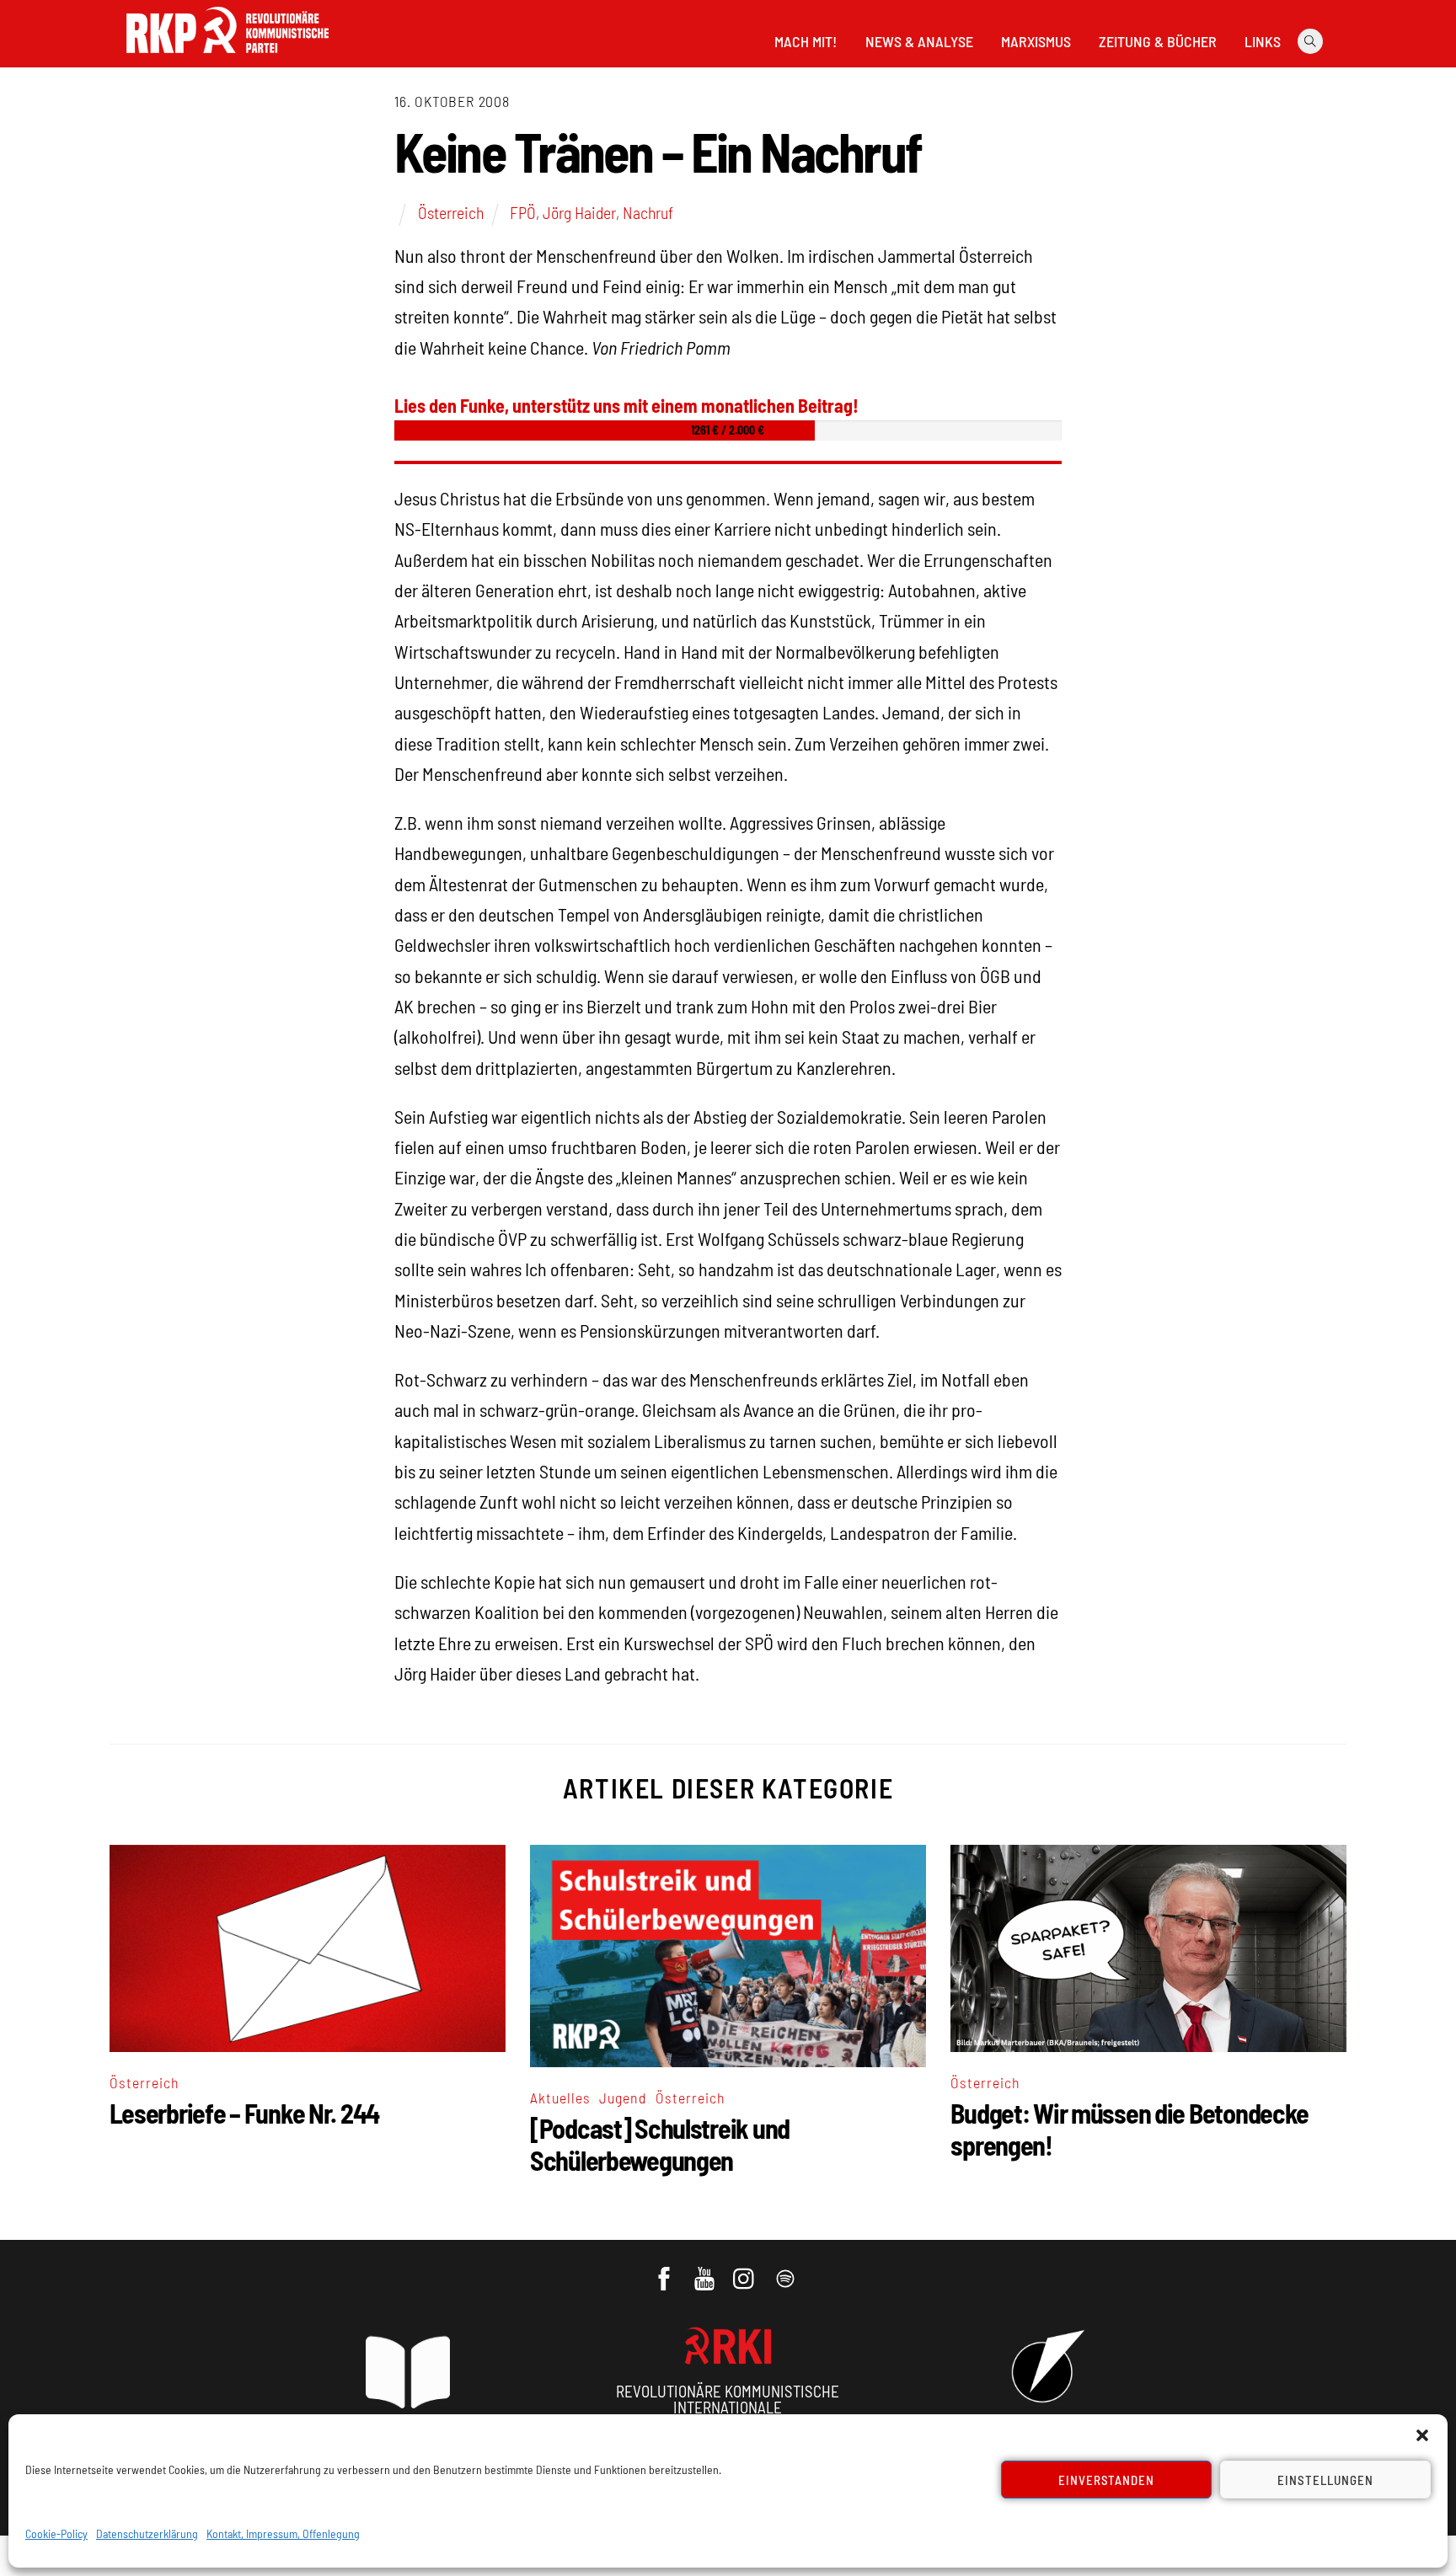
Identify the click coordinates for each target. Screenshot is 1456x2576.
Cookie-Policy (56, 2533)
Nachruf (648, 212)
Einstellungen (1325, 2480)
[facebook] (665, 2270)
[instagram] (746, 2270)
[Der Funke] (227, 58)
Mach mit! (806, 41)
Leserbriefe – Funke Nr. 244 (244, 2113)
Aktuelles (560, 2098)
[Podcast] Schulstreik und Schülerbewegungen (660, 2144)
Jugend (623, 2098)
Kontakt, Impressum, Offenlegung (283, 2533)
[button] (1422, 2435)
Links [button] (1263, 41)
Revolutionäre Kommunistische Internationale (728, 2399)
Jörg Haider (579, 212)
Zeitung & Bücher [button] (1158, 41)
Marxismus (1036, 41)
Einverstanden (1107, 2480)
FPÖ (523, 212)
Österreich (451, 212)
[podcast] (787, 2270)
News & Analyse (919, 41)
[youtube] (706, 2270)
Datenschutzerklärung (147, 2533)
